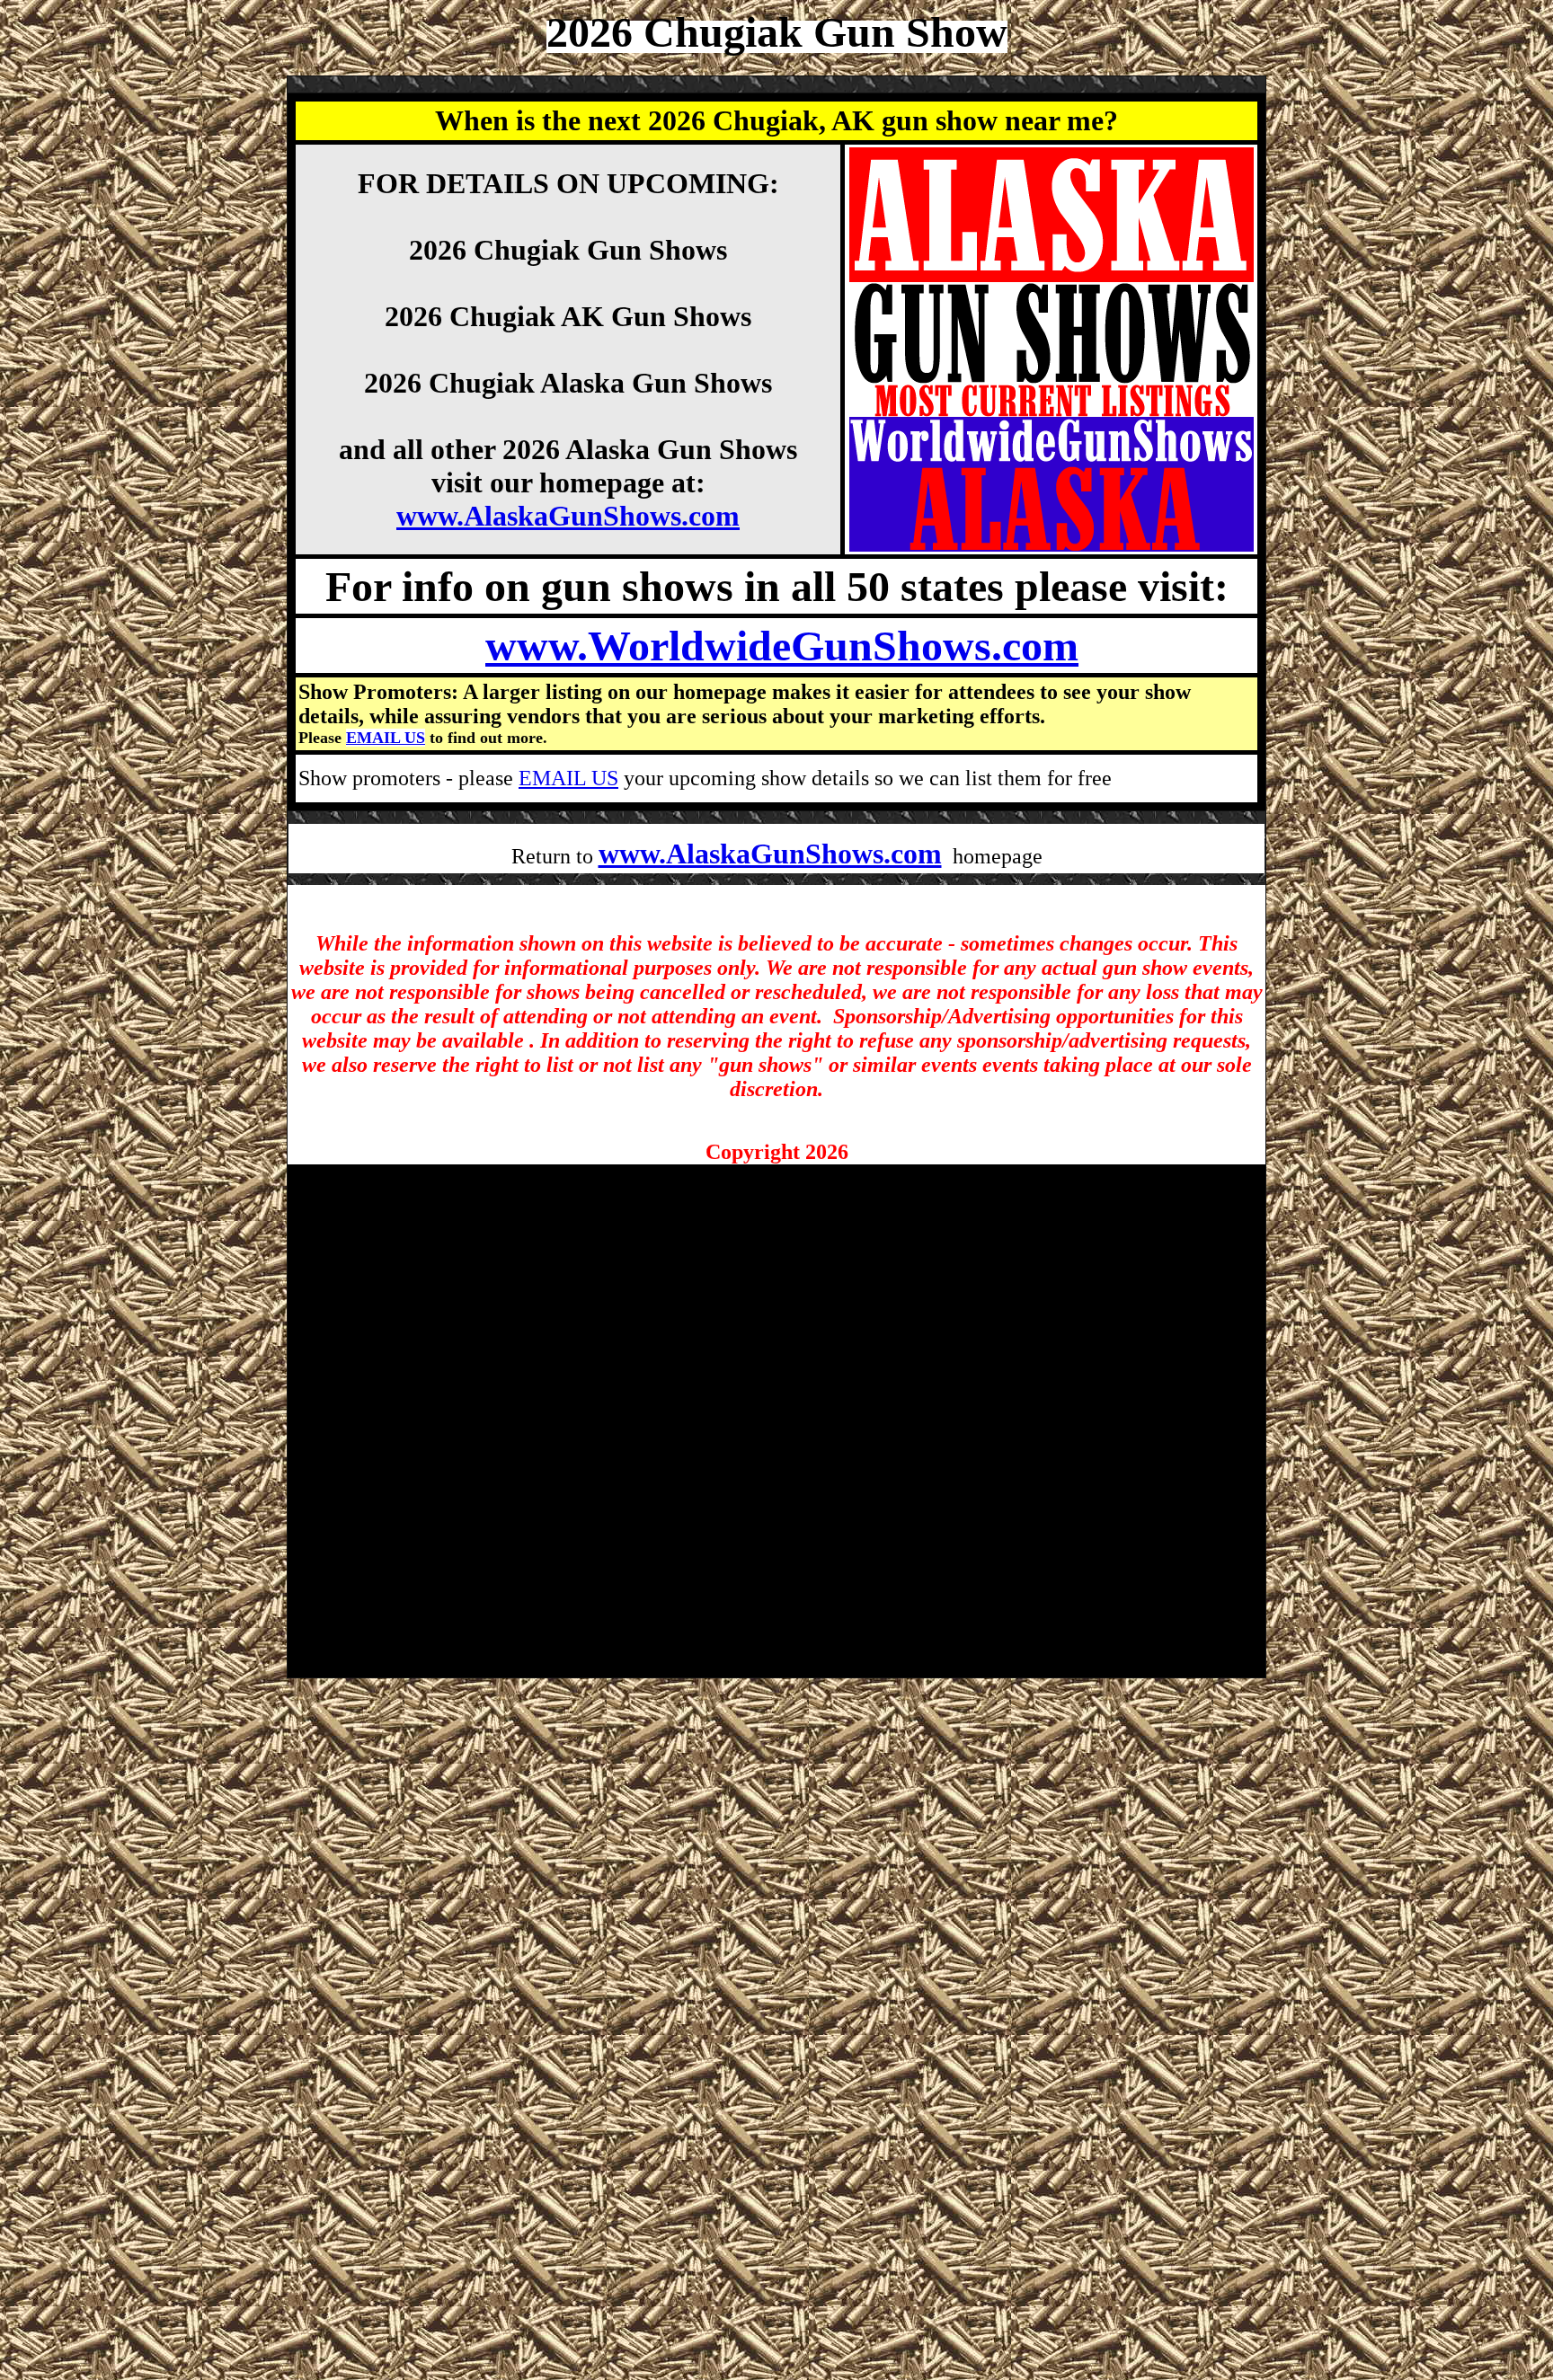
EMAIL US (386, 738)
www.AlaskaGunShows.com (568, 516)
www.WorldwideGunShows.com (782, 646)
